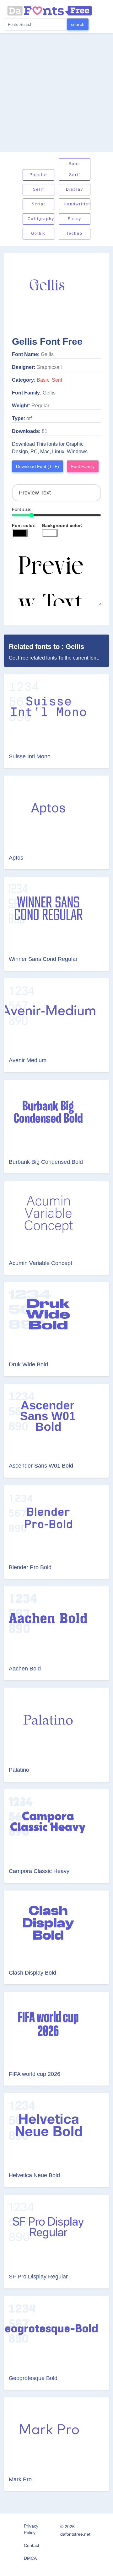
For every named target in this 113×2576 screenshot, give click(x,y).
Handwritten (77, 204)
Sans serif (74, 169)
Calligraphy (41, 219)
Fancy (75, 219)
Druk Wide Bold (28, 1364)
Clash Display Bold (32, 1973)
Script (38, 204)
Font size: (22, 509)
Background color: (62, 525)
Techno (74, 233)
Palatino (19, 1770)
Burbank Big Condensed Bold (46, 1162)
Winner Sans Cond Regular (43, 959)
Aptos (16, 858)
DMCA (30, 2558)
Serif (38, 189)
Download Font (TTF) (38, 466)
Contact (32, 2545)
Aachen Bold (25, 1669)
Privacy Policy (31, 2529)
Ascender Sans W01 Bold (41, 1466)
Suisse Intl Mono (30, 756)
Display (75, 189)
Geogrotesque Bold (33, 2378)
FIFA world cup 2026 (35, 2074)
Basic (43, 380)
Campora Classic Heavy (39, 1871)
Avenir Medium (28, 1060)
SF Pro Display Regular (38, 2277)
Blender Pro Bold (30, 1567)
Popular (38, 175)
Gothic (38, 233)
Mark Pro (20, 2479)
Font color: (24, 525)
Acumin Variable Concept (40, 1263)
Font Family (83, 466)
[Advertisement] (56, 93)
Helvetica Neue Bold (34, 2175)
